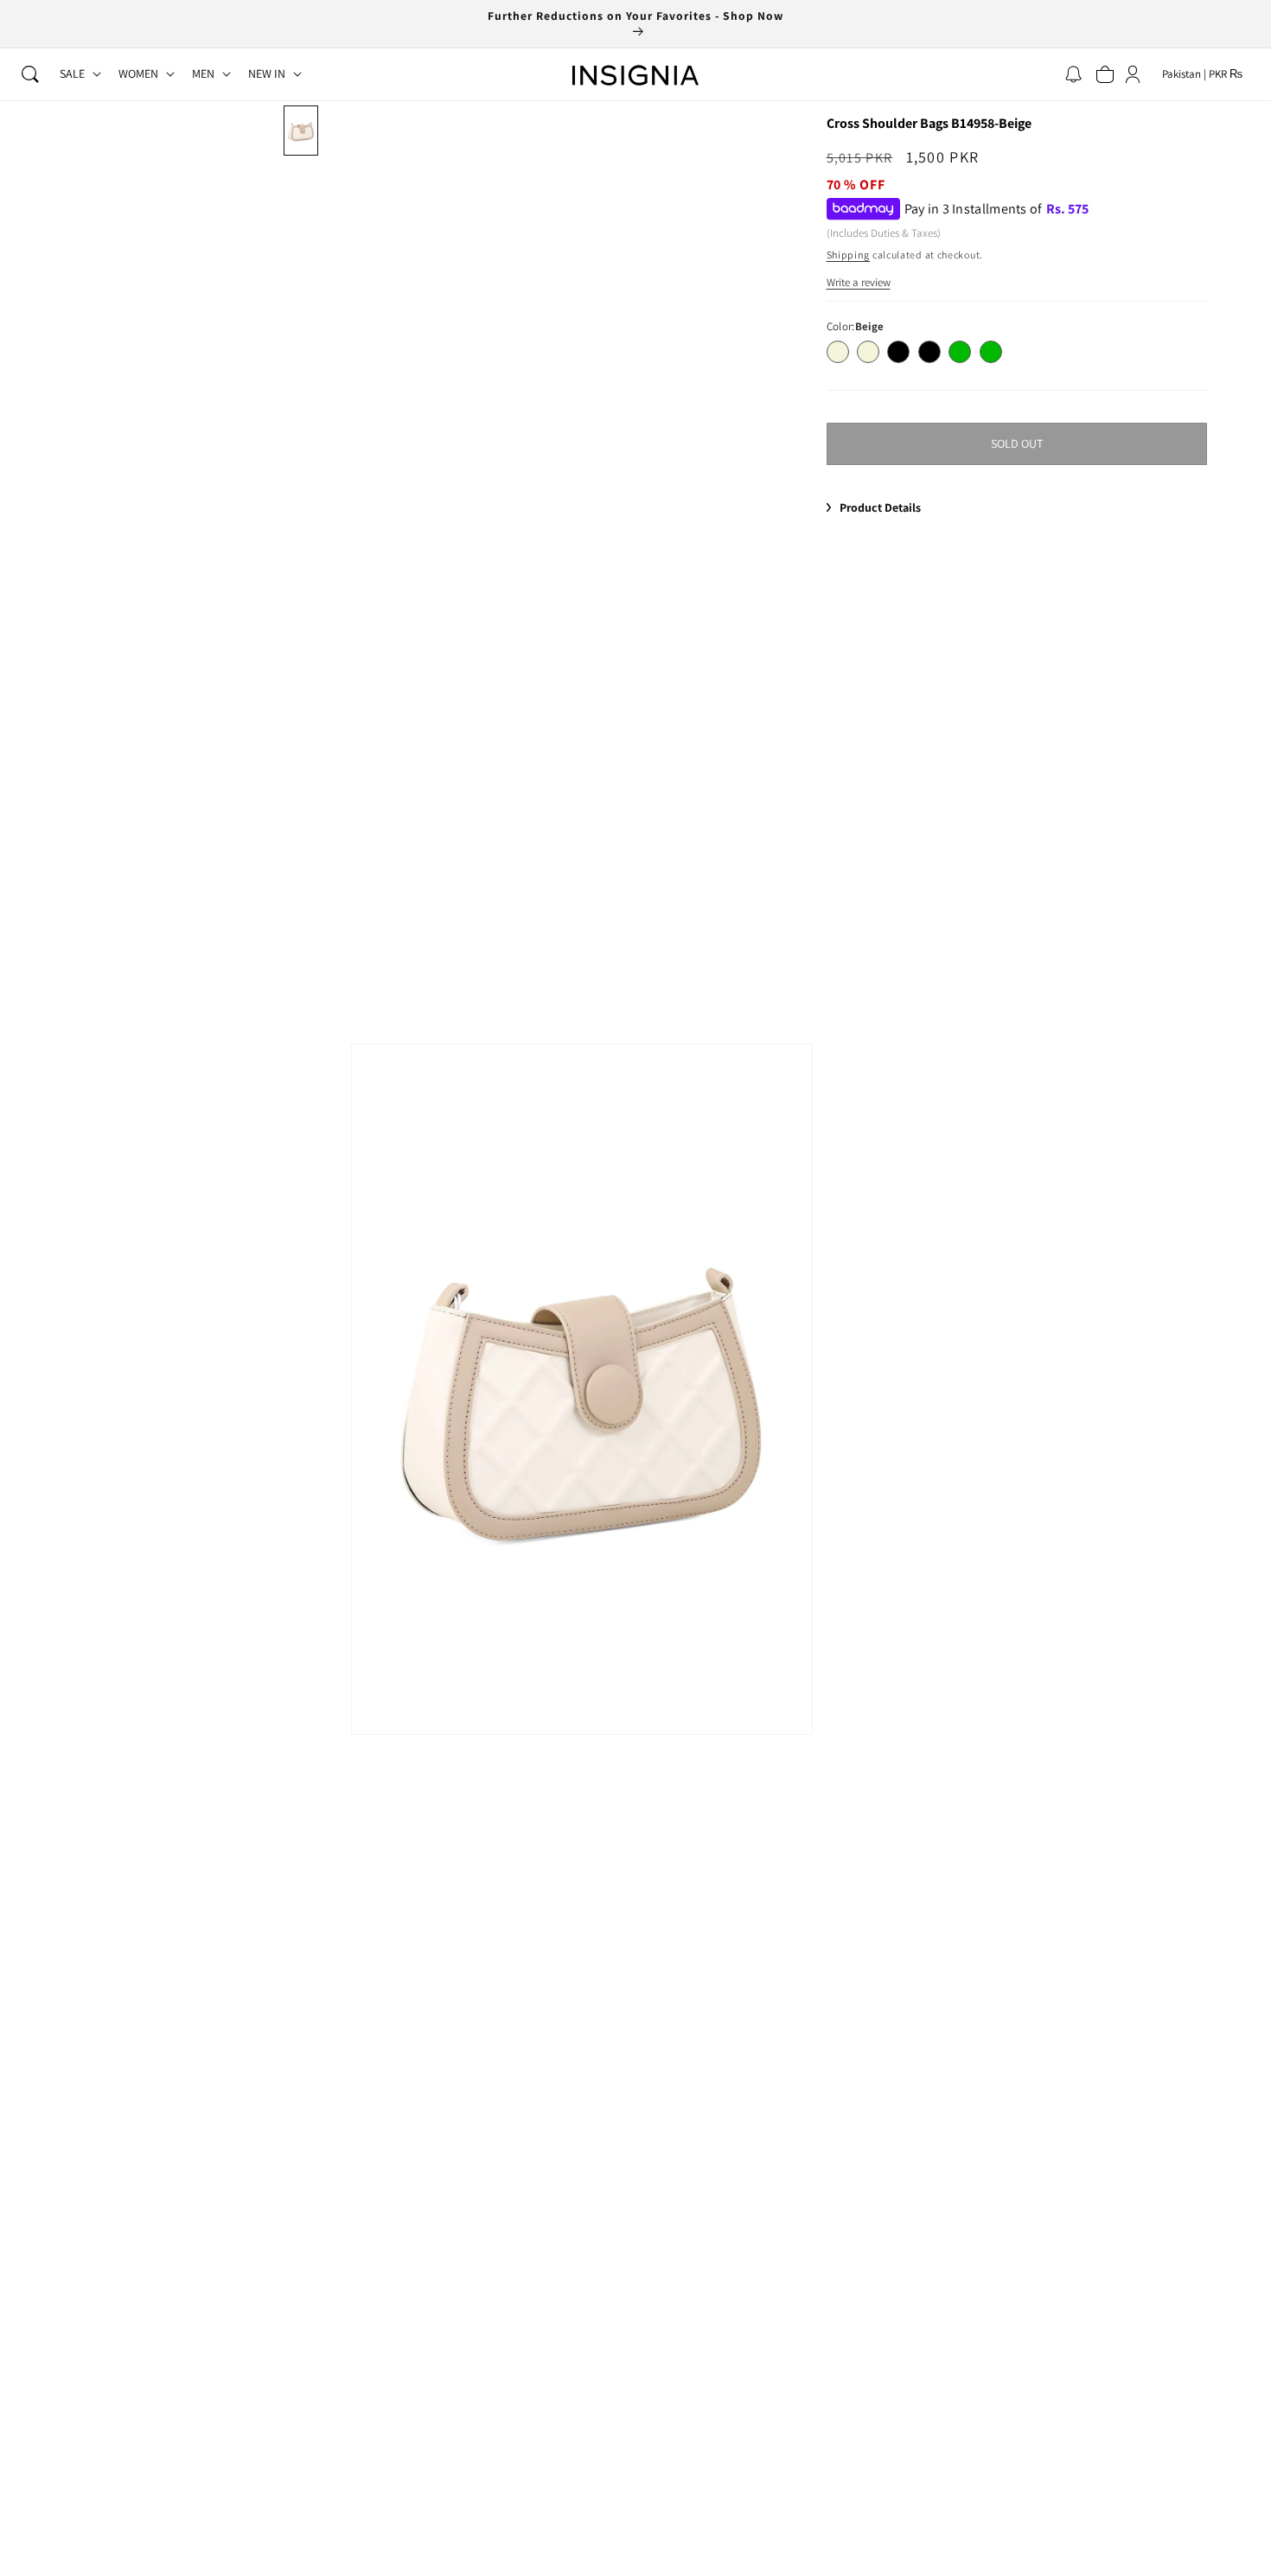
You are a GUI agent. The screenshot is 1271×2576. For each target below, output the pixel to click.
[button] (30, 74)
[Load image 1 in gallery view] (301, 131)
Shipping (849, 255)
